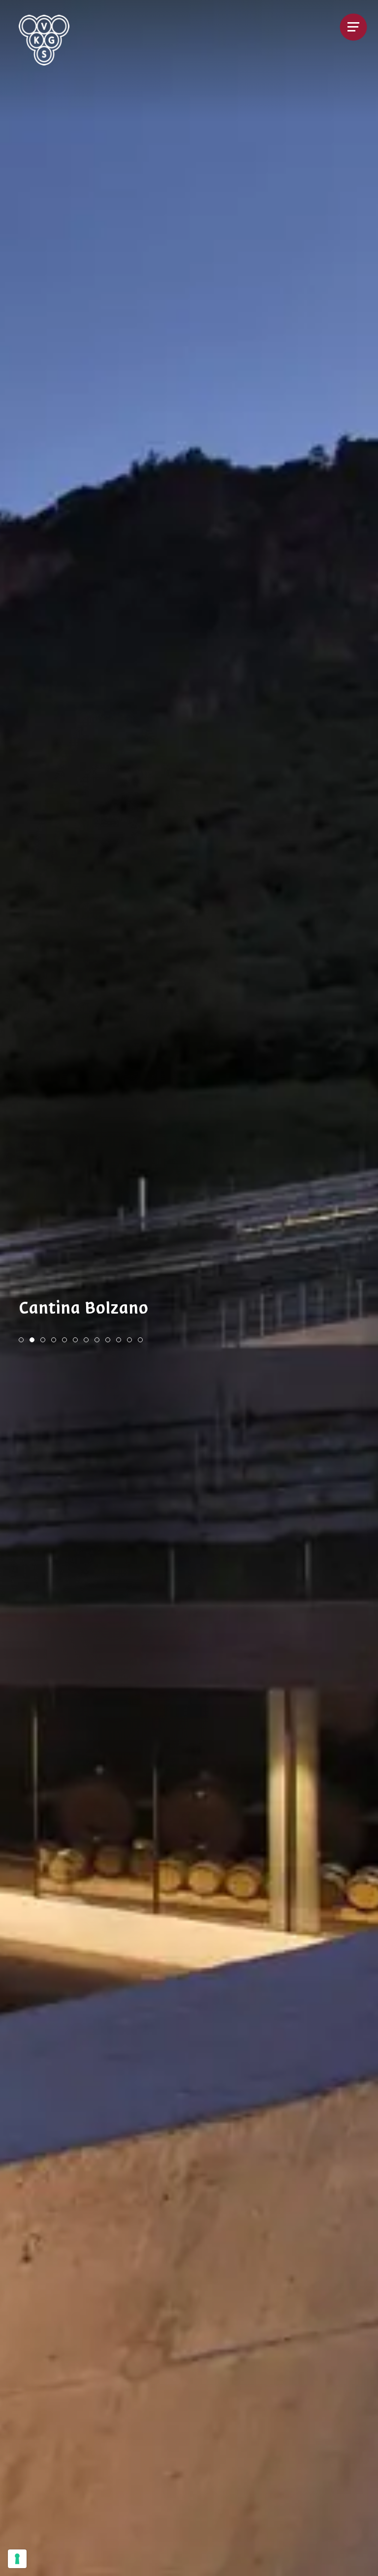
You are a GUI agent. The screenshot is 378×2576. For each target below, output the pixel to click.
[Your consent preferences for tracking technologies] (17, 2559)
